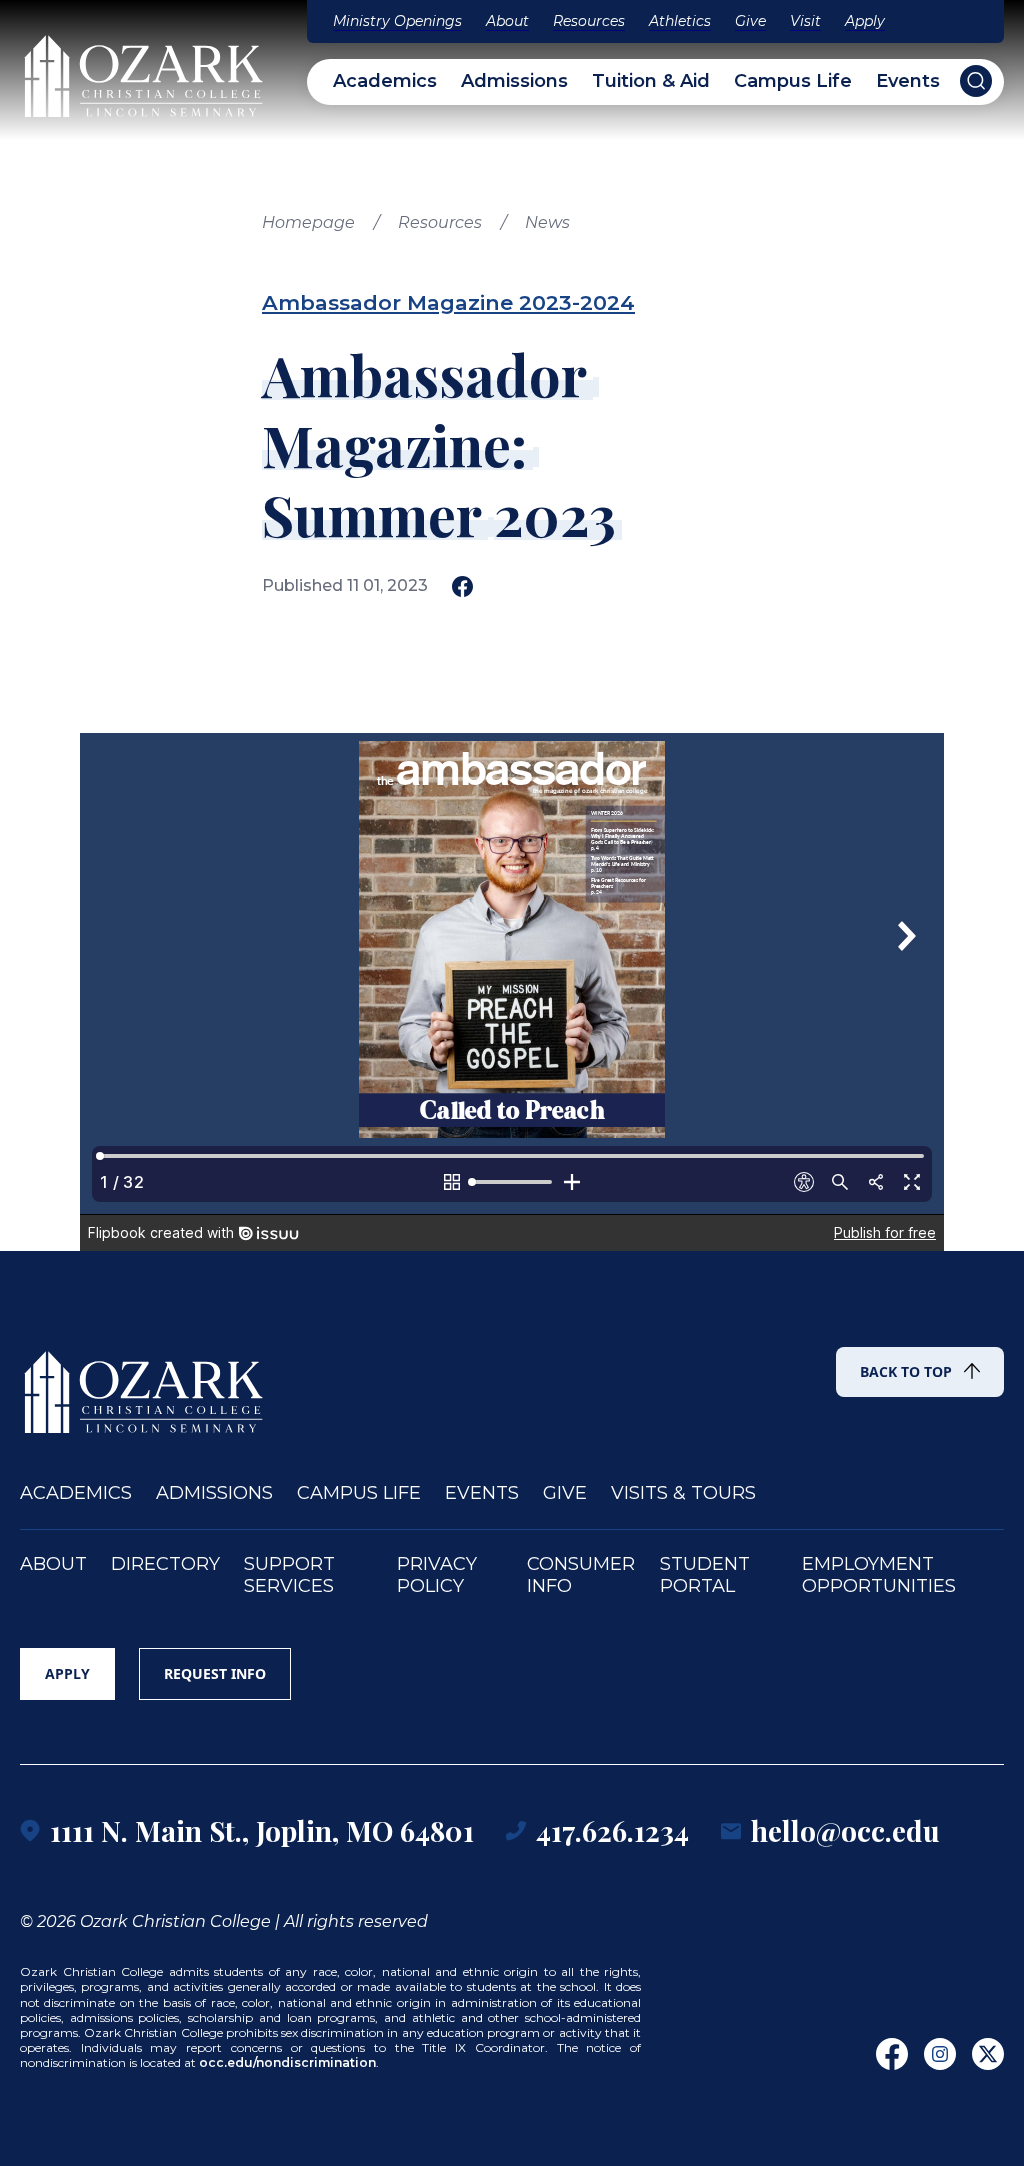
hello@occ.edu (845, 1830)
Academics (385, 81)
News (547, 222)
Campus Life (793, 81)
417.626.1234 (612, 1830)
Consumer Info (581, 1575)
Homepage (308, 222)
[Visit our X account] (988, 2054)
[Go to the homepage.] (145, 1383)
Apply (865, 21)
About (507, 21)
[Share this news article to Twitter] (499, 586)
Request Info (215, 1673)
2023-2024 (577, 302)
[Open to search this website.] (976, 81)
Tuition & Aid (651, 81)
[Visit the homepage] (145, 67)
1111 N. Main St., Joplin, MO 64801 (262, 1830)
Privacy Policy (437, 1575)
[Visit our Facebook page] (892, 2054)
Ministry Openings (397, 21)
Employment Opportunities (879, 1575)
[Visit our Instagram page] (940, 2054)
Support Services (289, 1575)
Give (750, 21)
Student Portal (705, 1575)
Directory (165, 1564)
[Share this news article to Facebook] (462, 586)
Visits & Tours (683, 1493)
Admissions (514, 81)
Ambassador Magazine (387, 302)
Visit (805, 21)
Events (908, 81)
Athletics (680, 21)
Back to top (906, 1371)
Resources (589, 21)
